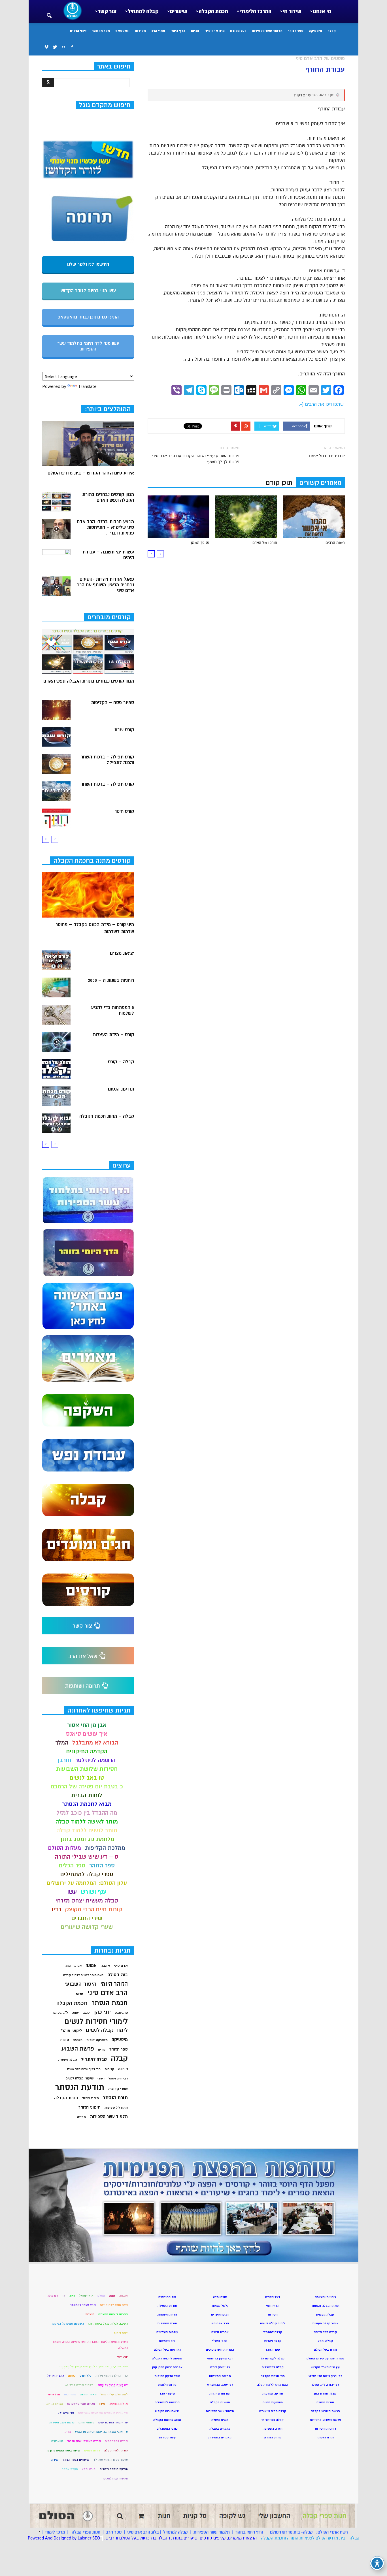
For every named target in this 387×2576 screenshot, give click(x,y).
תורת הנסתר (115, 2098)
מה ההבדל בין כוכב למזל (87, 1813)
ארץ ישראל (86, 2296)
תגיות (195, 31)
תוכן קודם (279, 483)
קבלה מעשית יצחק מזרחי (87, 1901)
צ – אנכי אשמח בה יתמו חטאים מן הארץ (101, 2432)
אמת (112, 2296)
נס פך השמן (200, 543)
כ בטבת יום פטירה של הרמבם (87, 1787)
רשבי (101, 2078)
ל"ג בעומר (60, 2013)
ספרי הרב (158, 31)
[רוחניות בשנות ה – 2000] (56, 987)
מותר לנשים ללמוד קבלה (87, 1830)
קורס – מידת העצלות (113, 1035)
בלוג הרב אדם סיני (143, 2532)
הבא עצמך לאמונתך (83, 2305)
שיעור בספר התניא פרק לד (110, 2460)
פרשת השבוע (78, 2049)
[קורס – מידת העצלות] (56, 1042)
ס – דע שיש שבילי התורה (87, 1857)
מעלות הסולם (65, 1848)
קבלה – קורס (121, 1062)
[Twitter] (55, 47)
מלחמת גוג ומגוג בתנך (87, 1839)
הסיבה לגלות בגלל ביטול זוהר (108, 2324)
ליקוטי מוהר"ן (71, 2031)
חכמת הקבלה (213, 11)
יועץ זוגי (122, 2357)
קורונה (123, 2069)
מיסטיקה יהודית (97, 2040)
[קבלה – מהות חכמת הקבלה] (56, 1123)
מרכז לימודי (55, 2532)
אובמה (123, 2296)
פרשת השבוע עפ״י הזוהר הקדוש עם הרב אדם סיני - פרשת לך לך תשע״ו (194, 459)
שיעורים (179, 11)
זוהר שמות (121, 2333)
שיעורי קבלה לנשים (79, 2078)
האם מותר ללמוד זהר (114, 2305)
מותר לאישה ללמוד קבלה (87, 1822)
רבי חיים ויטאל (118, 2078)
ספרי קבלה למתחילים (87, 1874)
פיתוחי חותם (86, 2422)
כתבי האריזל (56, 2376)
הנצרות (90, 2314)
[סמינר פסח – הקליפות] (56, 710)
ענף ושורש (94, 1892)
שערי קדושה (118, 2089)
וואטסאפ (122, 31)
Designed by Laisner (72, 2538)
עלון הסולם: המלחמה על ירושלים (87, 1883)
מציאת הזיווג (55, 2404)
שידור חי (292, 11)
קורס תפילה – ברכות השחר (107, 784)
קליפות (109, 2069)
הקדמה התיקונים (87, 1751)
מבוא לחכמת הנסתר (87, 1804)
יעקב (87, 2013)
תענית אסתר (70, 2469)
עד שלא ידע (66, 2413)
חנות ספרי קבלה (85, 2532)
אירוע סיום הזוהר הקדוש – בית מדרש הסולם (91, 473)
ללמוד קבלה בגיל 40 (79, 2385)
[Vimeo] (46, 47)
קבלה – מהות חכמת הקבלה (107, 1116)
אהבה (105, 1966)
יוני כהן (103, 2012)
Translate (87, 386)
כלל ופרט (86, 2376)
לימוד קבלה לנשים (107, 2030)
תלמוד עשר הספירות (267, 31)
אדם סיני (121, 1966)
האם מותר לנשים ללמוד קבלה (83, 1975)
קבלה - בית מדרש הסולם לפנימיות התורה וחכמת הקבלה (310, 2538)
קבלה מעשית (68, 2060)
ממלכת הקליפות (105, 1848)
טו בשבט (121, 2013)
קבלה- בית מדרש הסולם (291, 2532)
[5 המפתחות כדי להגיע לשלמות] (56, 1015)
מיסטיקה (315, 31)
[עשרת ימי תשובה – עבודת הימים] (56, 559)
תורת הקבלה (66, 2098)
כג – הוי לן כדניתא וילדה (112, 2376)
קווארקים (57, 2441)
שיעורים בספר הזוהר (76, 2460)
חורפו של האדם (265, 543)
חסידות (140, 31)
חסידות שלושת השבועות (87, 1769)
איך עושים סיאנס (87, 1734)
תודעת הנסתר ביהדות (114, 2469)
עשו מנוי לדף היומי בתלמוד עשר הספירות (88, 346)
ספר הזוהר (296, 31)
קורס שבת (124, 730)
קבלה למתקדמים (116, 2441)
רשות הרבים (335, 543)
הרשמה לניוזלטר (95, 1760)
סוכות (64, 2040)
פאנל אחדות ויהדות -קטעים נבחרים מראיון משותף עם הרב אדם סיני (105, 585)
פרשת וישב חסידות (62, 2422)
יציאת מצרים (122, 953)
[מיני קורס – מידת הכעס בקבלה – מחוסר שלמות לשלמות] (88, 895)
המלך (62, 1743)
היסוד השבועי (80, 1984)
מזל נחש (54, 2394)
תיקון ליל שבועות (116, 2108)
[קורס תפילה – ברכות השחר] (56, 791)
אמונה (91, 1965)
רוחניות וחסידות (325, 2429)
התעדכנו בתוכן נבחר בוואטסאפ (88, 317)
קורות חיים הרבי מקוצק (94, 1909)
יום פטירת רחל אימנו (327, 456)
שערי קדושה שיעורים (87, 1927)
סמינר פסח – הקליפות (112, 703)
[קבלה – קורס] (56, 1069)
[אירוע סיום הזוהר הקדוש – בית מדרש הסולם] (88, 443)
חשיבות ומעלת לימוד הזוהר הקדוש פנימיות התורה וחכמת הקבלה (90, 2345)
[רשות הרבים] (314, 517)
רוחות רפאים (92, 2450)
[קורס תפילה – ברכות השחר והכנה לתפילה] (56, 764)
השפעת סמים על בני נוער (68, 2324)
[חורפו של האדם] (246, 517)
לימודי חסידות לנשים (96, 2022)
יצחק (75, 2013)
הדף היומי (178, 31)
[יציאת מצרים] (56, 960)
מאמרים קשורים (320, 483)
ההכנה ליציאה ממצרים (113, 2314)
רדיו (56, 1909)
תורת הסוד (90, 2098)
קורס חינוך (124, 811)
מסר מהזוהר (101, 31)
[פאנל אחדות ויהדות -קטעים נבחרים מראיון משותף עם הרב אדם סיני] (56, 586)
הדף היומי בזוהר (249, 2532)
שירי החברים (87, 1918)
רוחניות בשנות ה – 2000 (111, 980)
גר (63, 2296)
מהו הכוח (70, 2394)
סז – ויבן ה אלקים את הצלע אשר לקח (103, 2413)
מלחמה (78, 2040)
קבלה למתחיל (143, 11)
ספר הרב (114, 2532)
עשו (72, 1892)
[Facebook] (72, 47)
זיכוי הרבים (78, 31)
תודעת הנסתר (120, 1089)
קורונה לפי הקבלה (116, 2450)
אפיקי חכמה (73, 1966)
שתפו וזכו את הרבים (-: (321, 404)
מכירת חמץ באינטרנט (81, 2404)
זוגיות (80, 1994)
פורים (102, 2050)
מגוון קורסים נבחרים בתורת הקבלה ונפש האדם (108, 497)
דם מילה (52, 2296)
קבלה (332, 31)
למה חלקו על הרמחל (114, 2394)
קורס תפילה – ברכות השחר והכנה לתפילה (107, 760)
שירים (55, 2460)
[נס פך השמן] (178, 517)
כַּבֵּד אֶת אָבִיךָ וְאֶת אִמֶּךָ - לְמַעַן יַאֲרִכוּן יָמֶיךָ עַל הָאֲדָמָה (94, 2366)
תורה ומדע (89, 2469)
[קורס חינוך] (56, 818)
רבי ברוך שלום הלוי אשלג (84, 2069)
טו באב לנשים (87, 1778)
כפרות (72, 2376)
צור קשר (107, 11)
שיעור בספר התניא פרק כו (63, 2450)
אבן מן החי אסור (87, 1725)
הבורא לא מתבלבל (95, 1743)
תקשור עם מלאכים (116, 2478)
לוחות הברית (87, 1795)
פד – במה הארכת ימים (113, 2422)
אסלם (101, 2296)
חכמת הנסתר (110, 2003)
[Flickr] (63, 47)
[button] (49, 12)
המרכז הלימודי (255, 11)
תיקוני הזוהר (90, 2107)
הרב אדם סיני (215, 31)
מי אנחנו (322, 11)
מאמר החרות (88, 2394)
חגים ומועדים (220, 2315)
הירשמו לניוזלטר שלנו (88, 264)
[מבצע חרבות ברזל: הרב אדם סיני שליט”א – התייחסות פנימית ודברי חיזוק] (56, 529)
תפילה (81, 2117)
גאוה (72, 2296)
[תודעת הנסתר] (56, 1096)
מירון (102, 2404)
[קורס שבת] (56, 737)
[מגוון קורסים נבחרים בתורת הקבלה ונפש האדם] (56, 502)
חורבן (65, 1760)
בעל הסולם (238, 31)
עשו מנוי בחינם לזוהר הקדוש (88, 291)
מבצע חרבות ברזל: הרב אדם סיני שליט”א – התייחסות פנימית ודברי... (105, 527)
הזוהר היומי (114, 1984)
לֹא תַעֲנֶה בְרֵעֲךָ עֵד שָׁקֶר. (112, 2385)
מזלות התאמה (118, 2404)
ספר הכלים (72, 1866)
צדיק (68, 2432)
